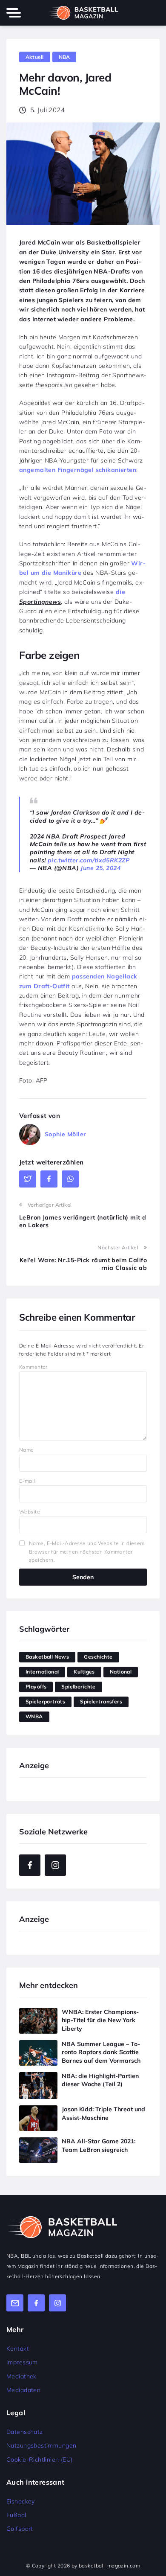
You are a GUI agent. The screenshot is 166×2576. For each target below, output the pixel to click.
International (42, 1672)
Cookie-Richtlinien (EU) (40, 2460)
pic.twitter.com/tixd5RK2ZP (89, 860)
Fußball (17, 2515)
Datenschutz (25, 2432)
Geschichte (98, 1657)
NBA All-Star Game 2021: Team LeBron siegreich (99, 2145)
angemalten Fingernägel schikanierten (78, 470)
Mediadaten (23, 2390)
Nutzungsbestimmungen (41, 2445)
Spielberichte (78, 1687)
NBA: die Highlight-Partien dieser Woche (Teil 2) (100, 2080)
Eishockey (21, 2501)
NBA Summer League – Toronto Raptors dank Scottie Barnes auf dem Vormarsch (101, 2052)
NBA (64, 57)
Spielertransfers (101, 1701)
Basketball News (47, 1657)
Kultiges (84, 1672)
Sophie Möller (65, 1134)
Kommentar (33, 1367)
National (121, 1672)
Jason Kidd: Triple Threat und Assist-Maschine (103, 2113)
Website (30, 1512)
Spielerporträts (45, 1701)
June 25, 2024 (100, 868)
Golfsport (20, 2529)
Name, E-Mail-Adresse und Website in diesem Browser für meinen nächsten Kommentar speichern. (87, 1551)
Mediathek (21, 2376)
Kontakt (18, 2349)
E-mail (27, 1481)
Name (27, 1450)
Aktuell (35, 57)
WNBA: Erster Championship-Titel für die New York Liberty (100, 2020)
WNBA (34, 1716)
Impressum (22, 2362)
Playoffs (36, 1687)
